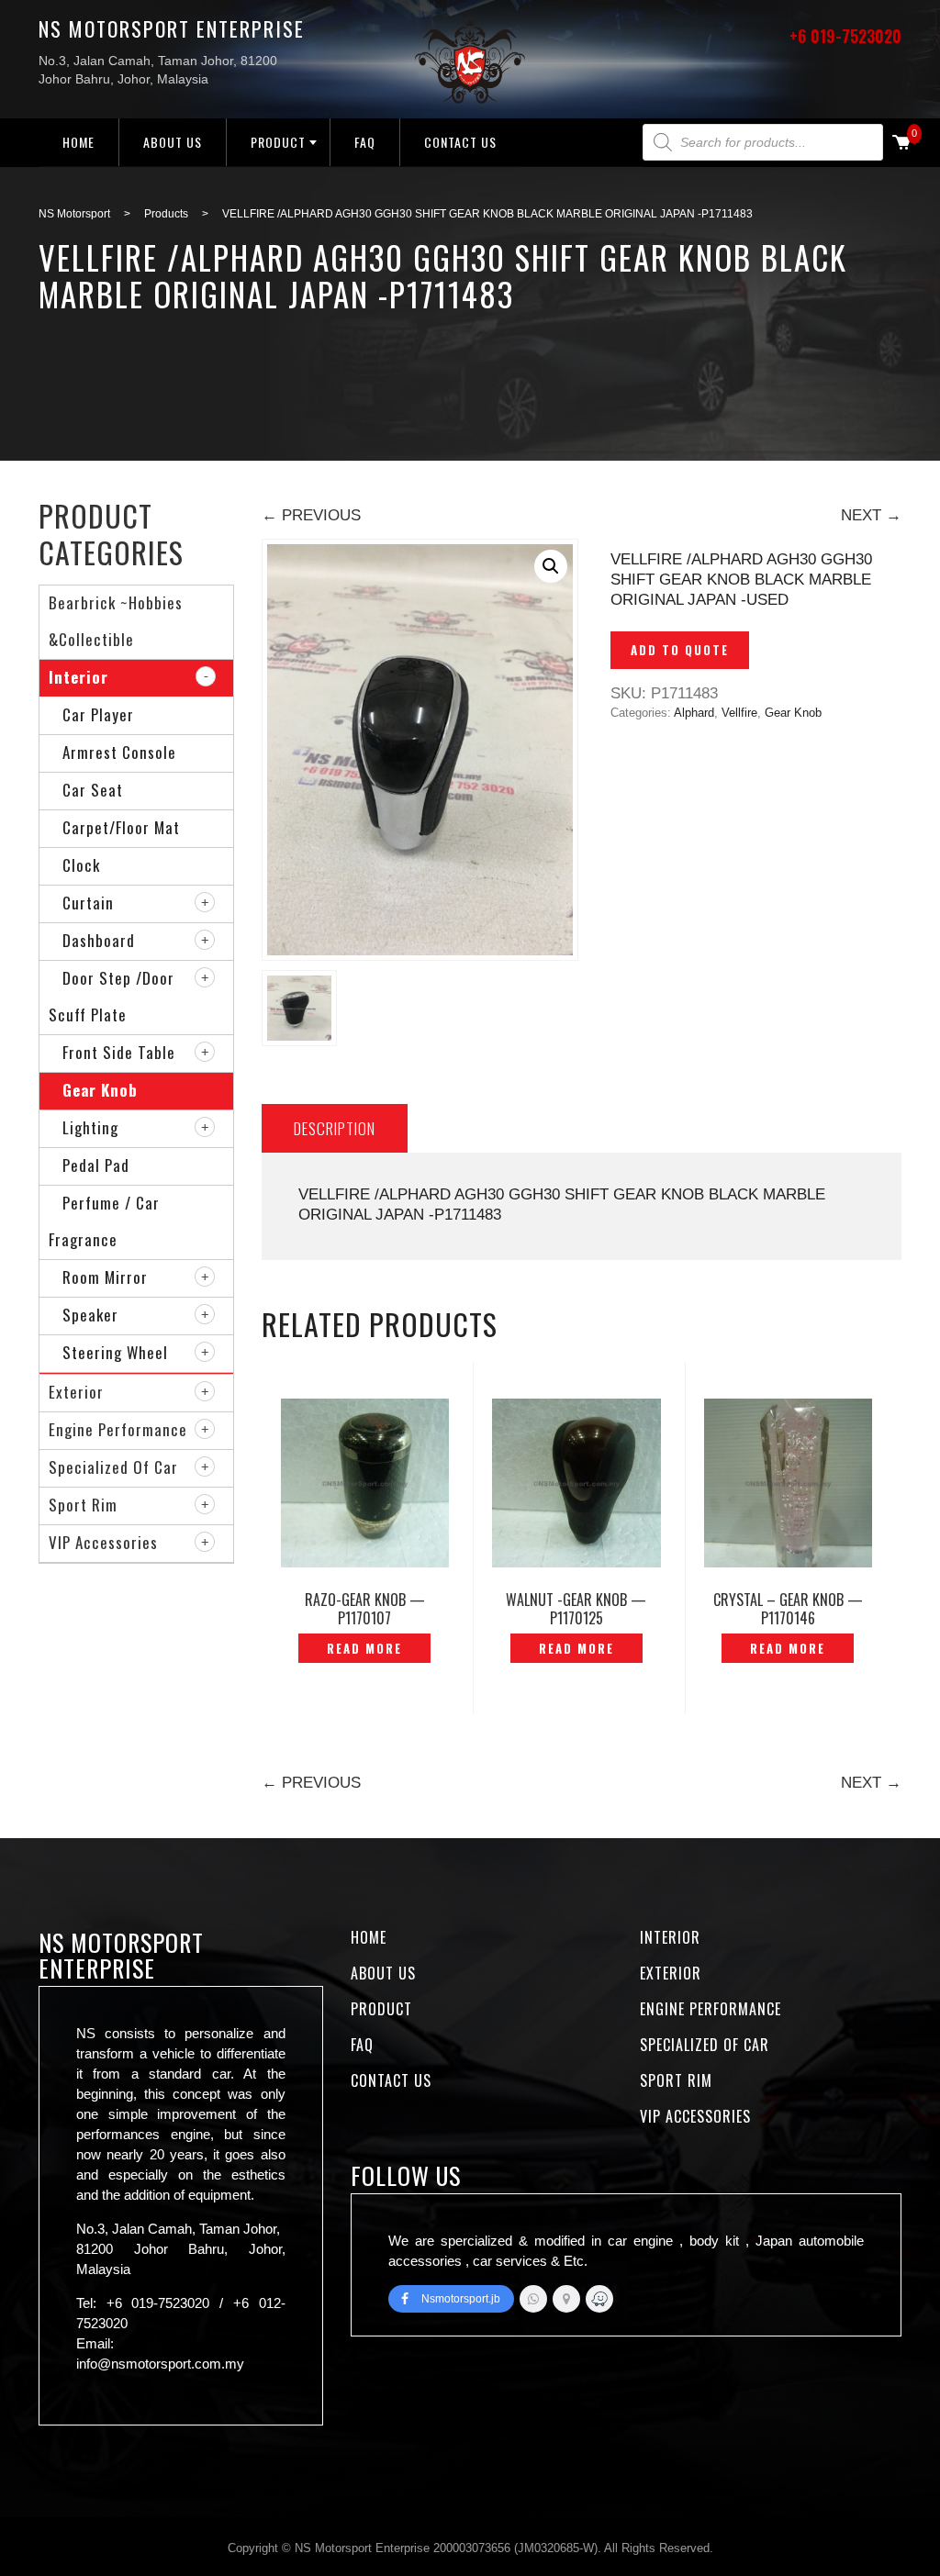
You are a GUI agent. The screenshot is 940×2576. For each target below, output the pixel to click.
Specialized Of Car (113, 1467)
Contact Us (460, 142)
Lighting (90, 1127)
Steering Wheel (115, 1352)
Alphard (694, 713)
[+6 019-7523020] (533, 2299)
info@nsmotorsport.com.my (160, 2364)
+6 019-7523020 (845, 36)
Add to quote (680, 650)
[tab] (335, 1128)
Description (335, 1128)
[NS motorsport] (566, 2299)
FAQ (365, 142)
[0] (901, 144)
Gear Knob (793, 713)
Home (78, 142)
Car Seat (93, 790)
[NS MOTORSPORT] (599, 2299)
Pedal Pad (96, 1165)
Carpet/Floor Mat (121, 827)
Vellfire (739, 713)
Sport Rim (83, 1505)
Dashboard (99, 940)
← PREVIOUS (311, 515)
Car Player (98, 714)
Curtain (88, 903)
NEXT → (871, 515)
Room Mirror (105, 1277)
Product (278, 142)
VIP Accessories (103, 1542)
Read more (364, 1648)
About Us (173, 142)
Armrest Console (119, 752)
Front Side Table (119, 1052)
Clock (81, 865)
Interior (78, 677)
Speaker (90, 1315)
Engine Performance (118, 1429)
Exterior (76, 1392)
